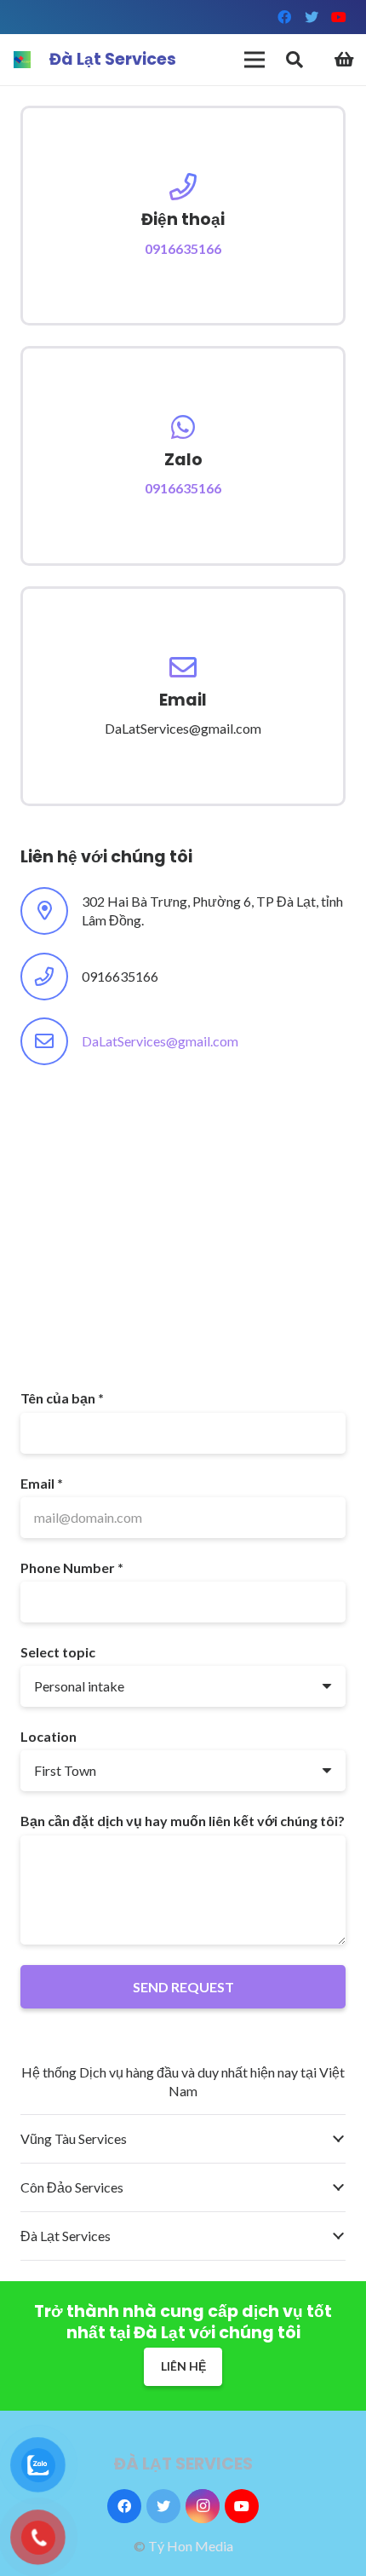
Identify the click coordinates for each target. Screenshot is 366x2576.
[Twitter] (312, 17)
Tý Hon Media (191, 2546)
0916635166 (183, 248)
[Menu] (254, 60)
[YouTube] (339, 17)
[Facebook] (284, 17)
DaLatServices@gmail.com (160, 1041)
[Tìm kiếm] (295, 60)
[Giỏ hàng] (345, 60)
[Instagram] (203, 2506)
